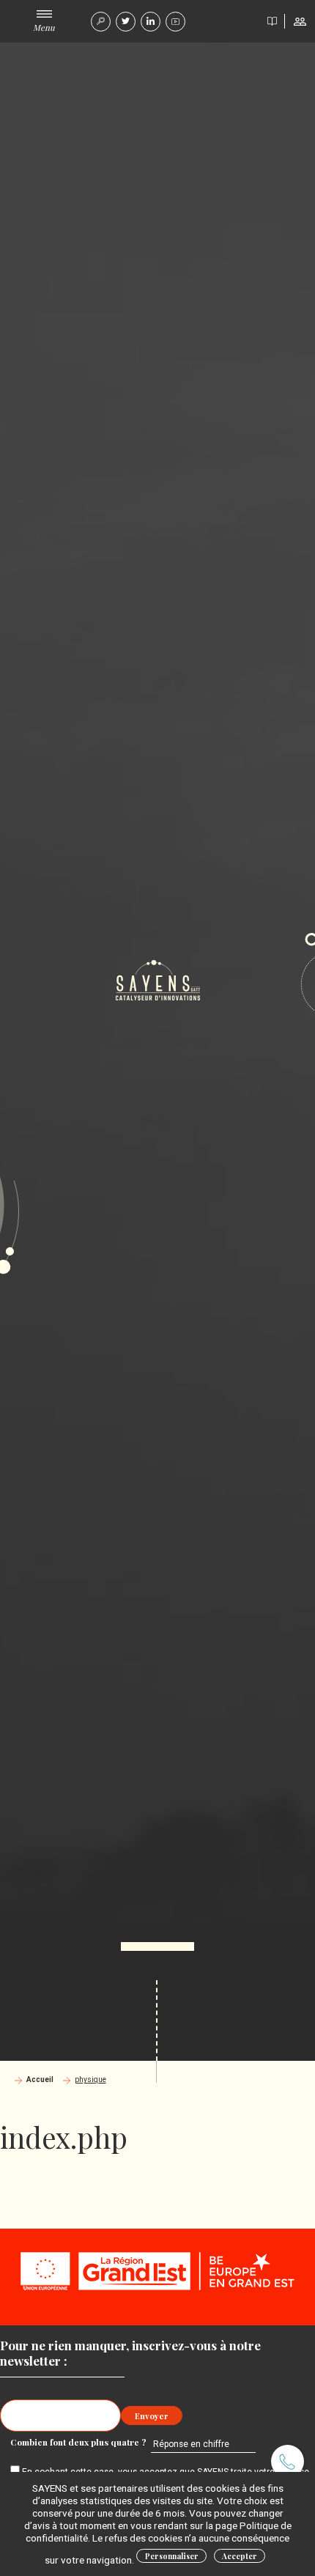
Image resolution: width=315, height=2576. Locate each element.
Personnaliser (172, 2556)
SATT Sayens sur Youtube (175, 22)
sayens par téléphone (288, 2461)
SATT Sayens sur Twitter (126, 22)
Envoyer (152, 2416)
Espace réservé (300, 21)
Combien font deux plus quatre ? (79, 2442)
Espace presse (272, 21)
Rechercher (101, 22)
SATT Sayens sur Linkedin (151, 22)
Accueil (40, 2079)
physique (90, 2079)
